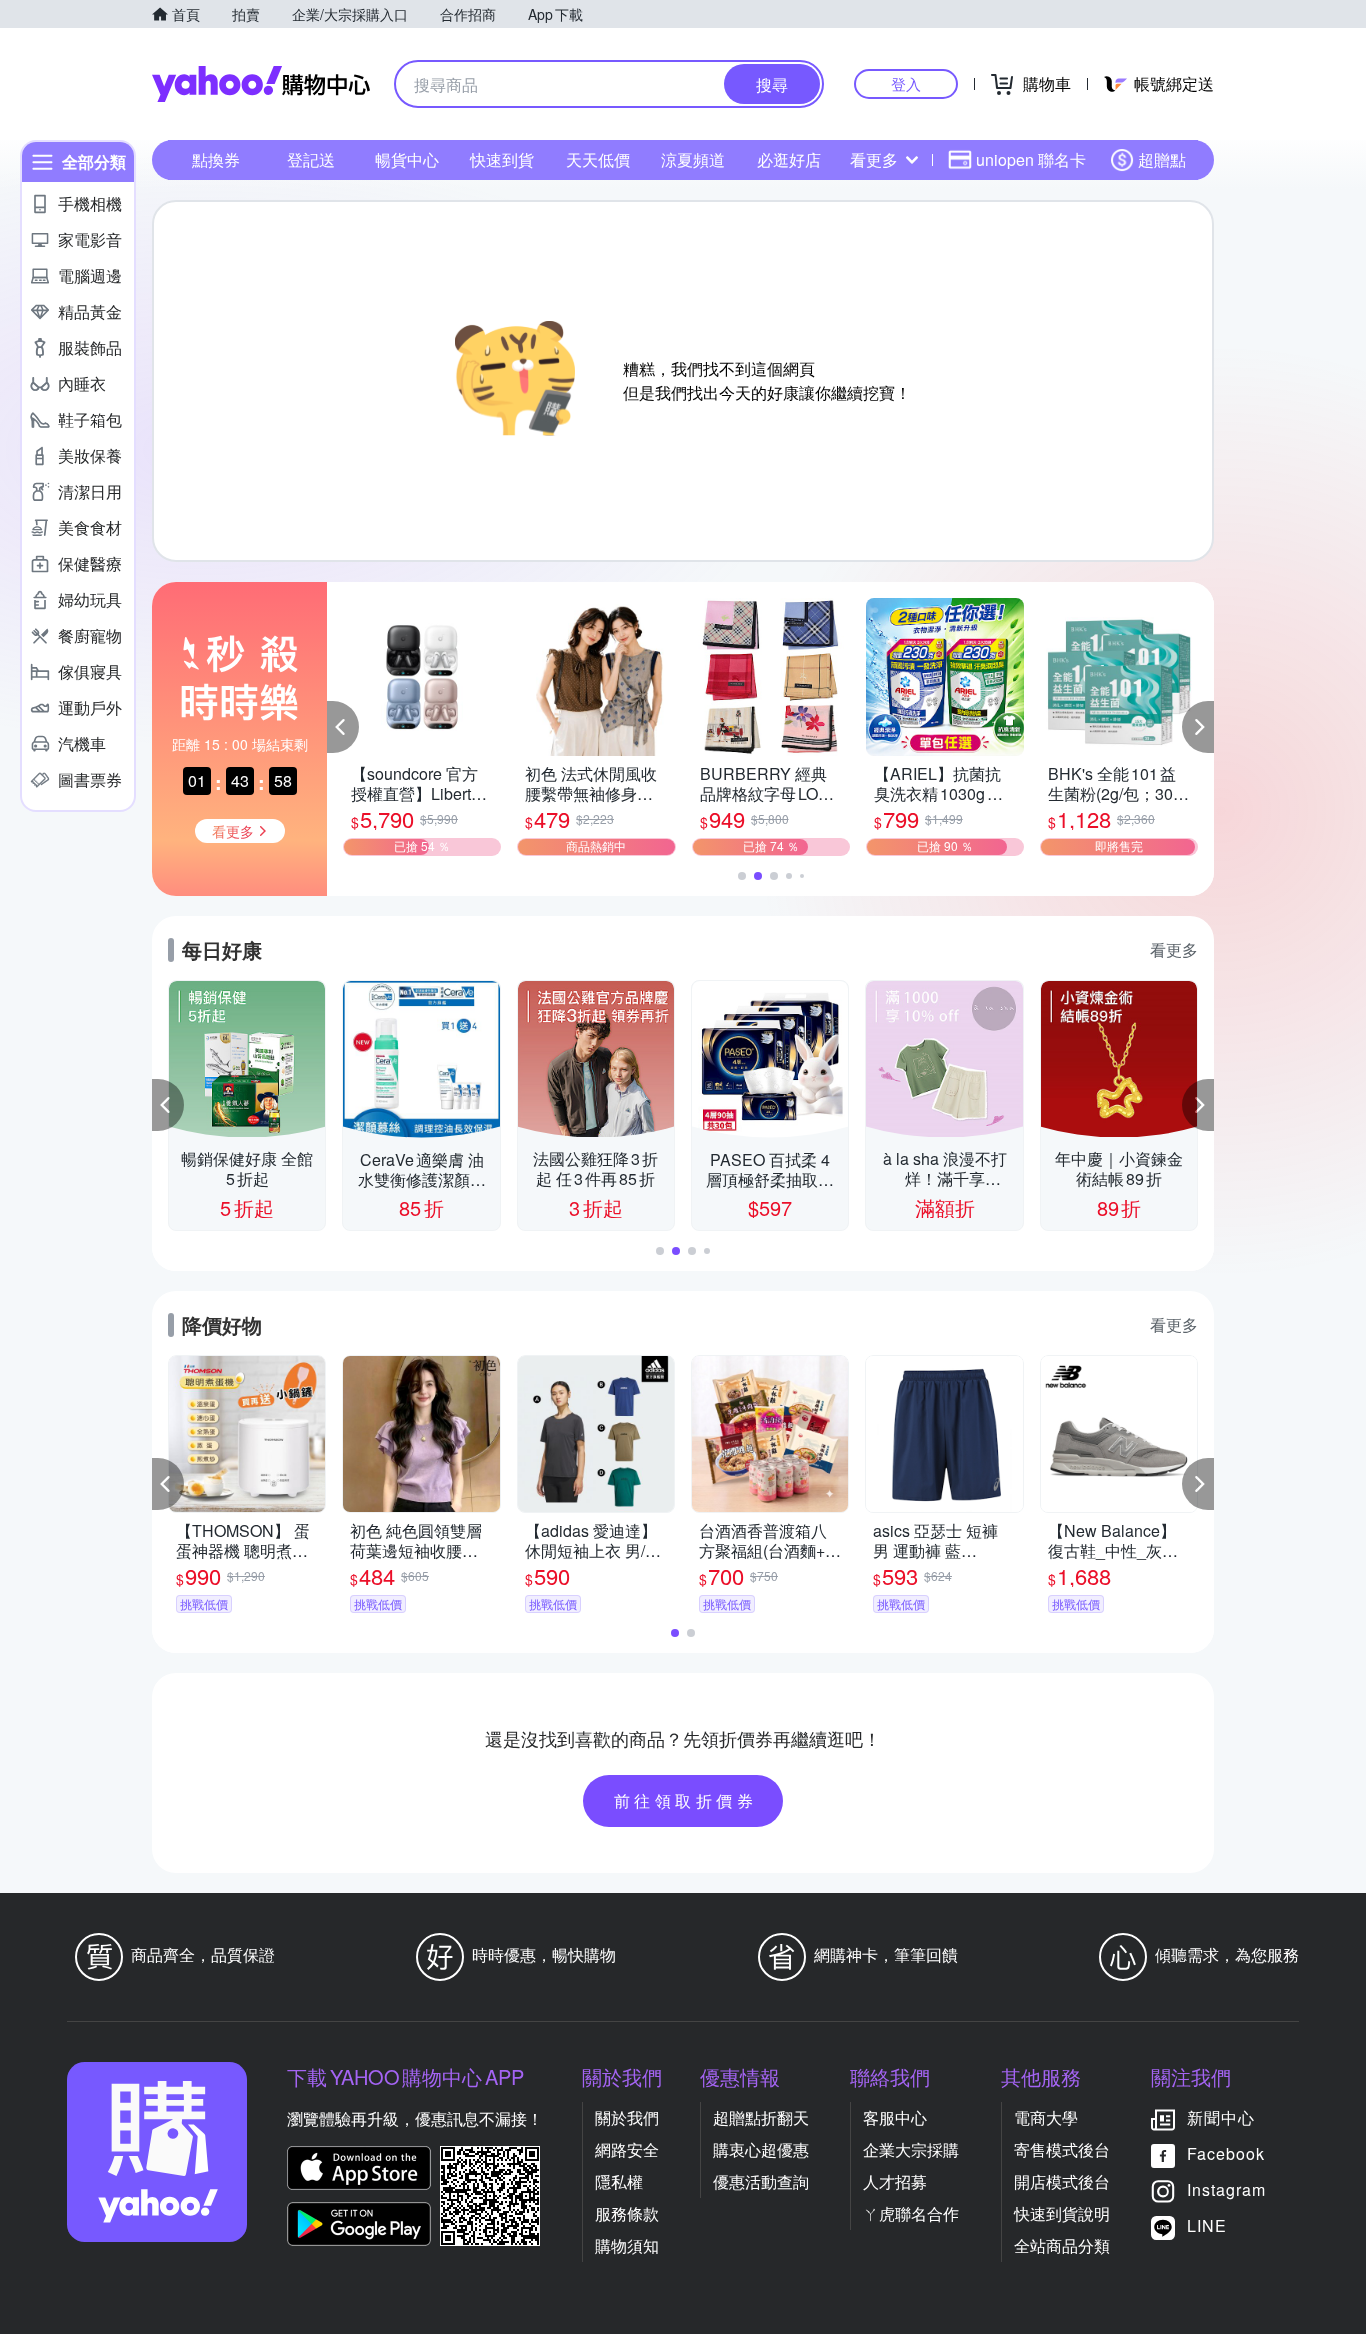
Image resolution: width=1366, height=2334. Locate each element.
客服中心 (895, 2117)
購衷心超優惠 (761, 2149)
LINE (1207, 2225)
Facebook (1226, 2153)
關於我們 (627, 2117)
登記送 (311, 159)
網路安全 (627, 2149)
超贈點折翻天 (761, 2117)
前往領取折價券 (686, 1800)
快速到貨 (502, 159)
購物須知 (627, 2245)
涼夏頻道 (693, 159)
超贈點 (1162, 159)
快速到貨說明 (1062, 2213)
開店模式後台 (1062, 2181)
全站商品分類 (1062, 2245)
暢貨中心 (407, 159)
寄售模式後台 (1062, 2149)
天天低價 (598, 159)
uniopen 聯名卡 (1031, 159)
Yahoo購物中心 (261, 84)
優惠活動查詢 (761, 2181)
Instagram (1226, 2189)
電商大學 (1046, 2117)
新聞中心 (1221, 2117)
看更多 (874, 159)
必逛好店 (789, 159)
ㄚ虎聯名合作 (911, 2213)
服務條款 (627, 2213)
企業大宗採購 (911, 2149)
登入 (906, 83)
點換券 (216, 159)
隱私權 (619, 2181)
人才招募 (895, 2181)
